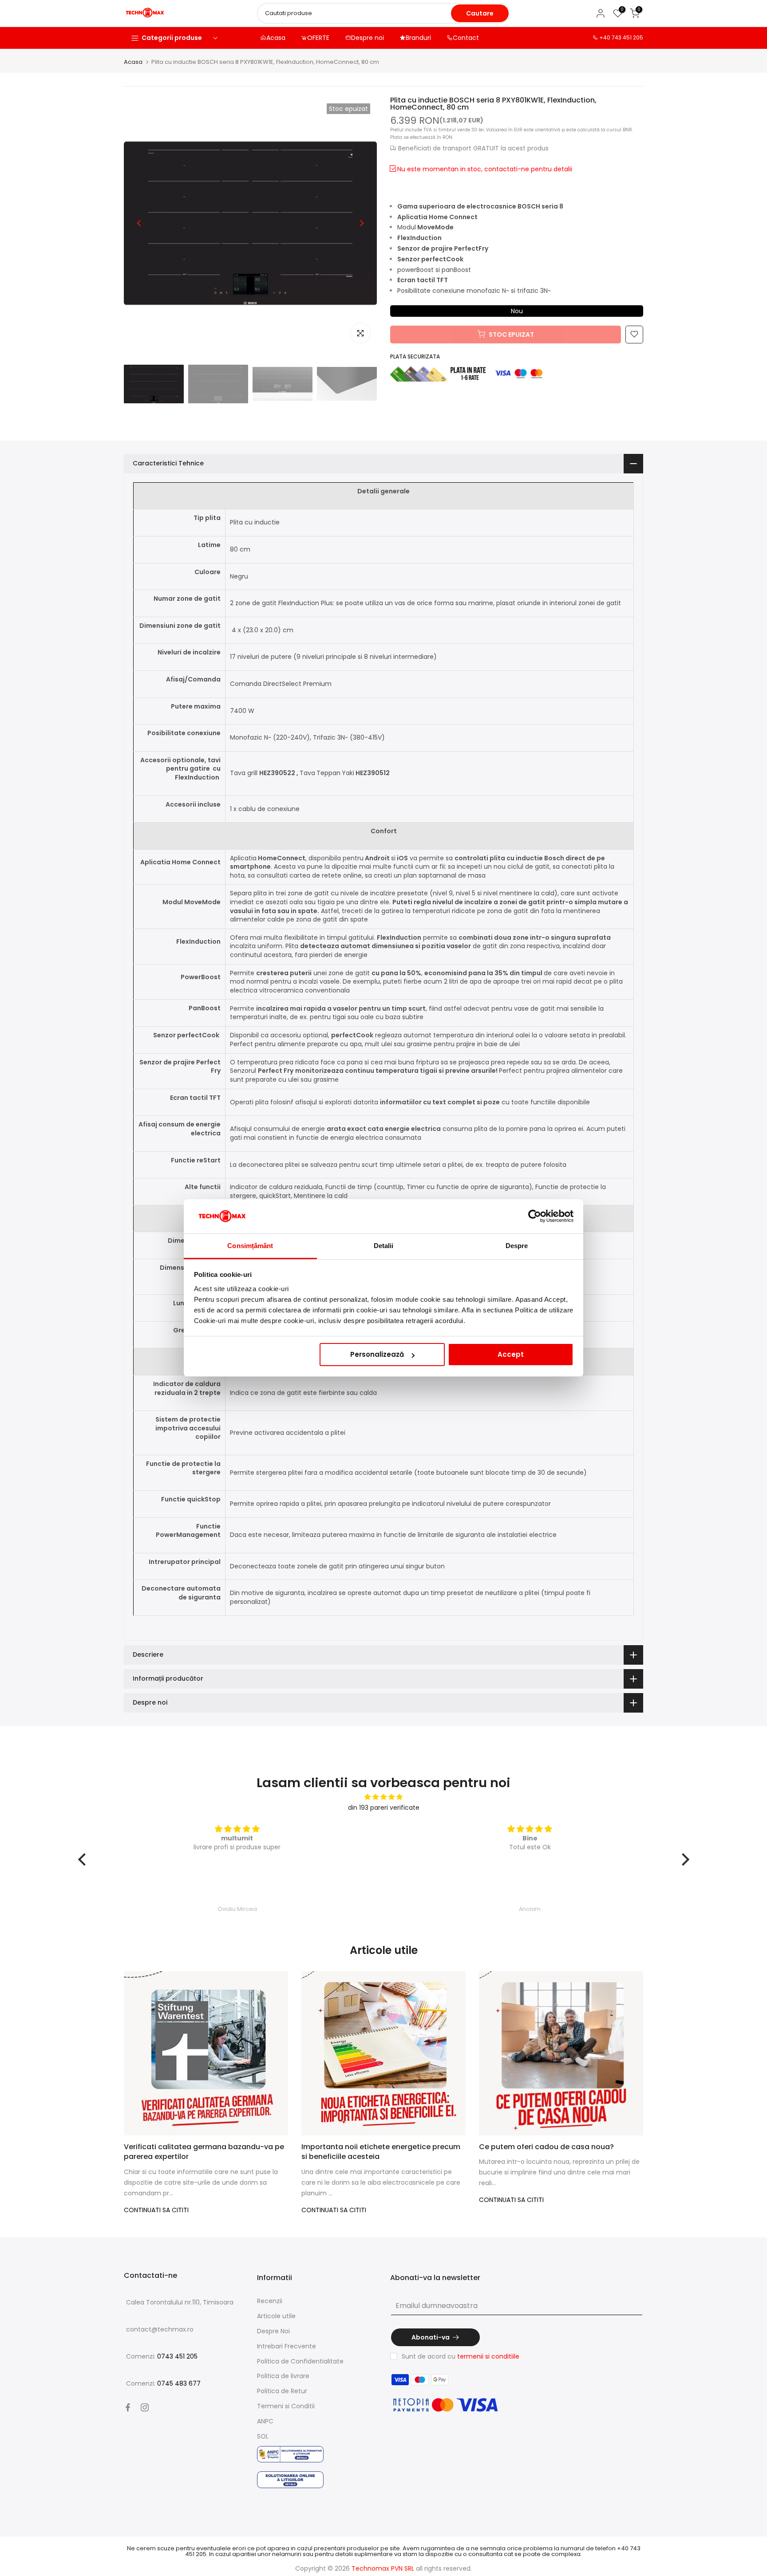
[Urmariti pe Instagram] (145, 2407)
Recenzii (270, 2301)
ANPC (265, 2421)
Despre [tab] (517, 1246)
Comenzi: (162, 2356)
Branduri (418, 38)
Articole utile (276, 2316)
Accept (511, 1354)
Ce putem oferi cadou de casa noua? (546, 2147)
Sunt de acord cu (461, 2356)
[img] (384, 1797)
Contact (466, 38)
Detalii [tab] (384, 1246)
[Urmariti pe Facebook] (128, 2407)
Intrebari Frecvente (287, 2346)
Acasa (276, 38)
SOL (263, 2436)
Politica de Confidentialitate (300, 2361)
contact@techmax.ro (160, 2329)
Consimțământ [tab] (250, 1246)
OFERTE (318, 38)
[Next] (361, 223)
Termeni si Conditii (286, 2406)
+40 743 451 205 (621, 37)
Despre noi (368, 38)
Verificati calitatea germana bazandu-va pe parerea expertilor (204, 2152)
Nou (517, 311)
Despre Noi (273, 2331)
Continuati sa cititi (156, 2210)
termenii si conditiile (488, 2356)
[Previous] (139, 223)
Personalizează (377, 1354)
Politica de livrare (283, 2376)
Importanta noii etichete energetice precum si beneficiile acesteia (381, 2152)
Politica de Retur (282, 2391)
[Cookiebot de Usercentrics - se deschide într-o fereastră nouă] (535, 1217)
